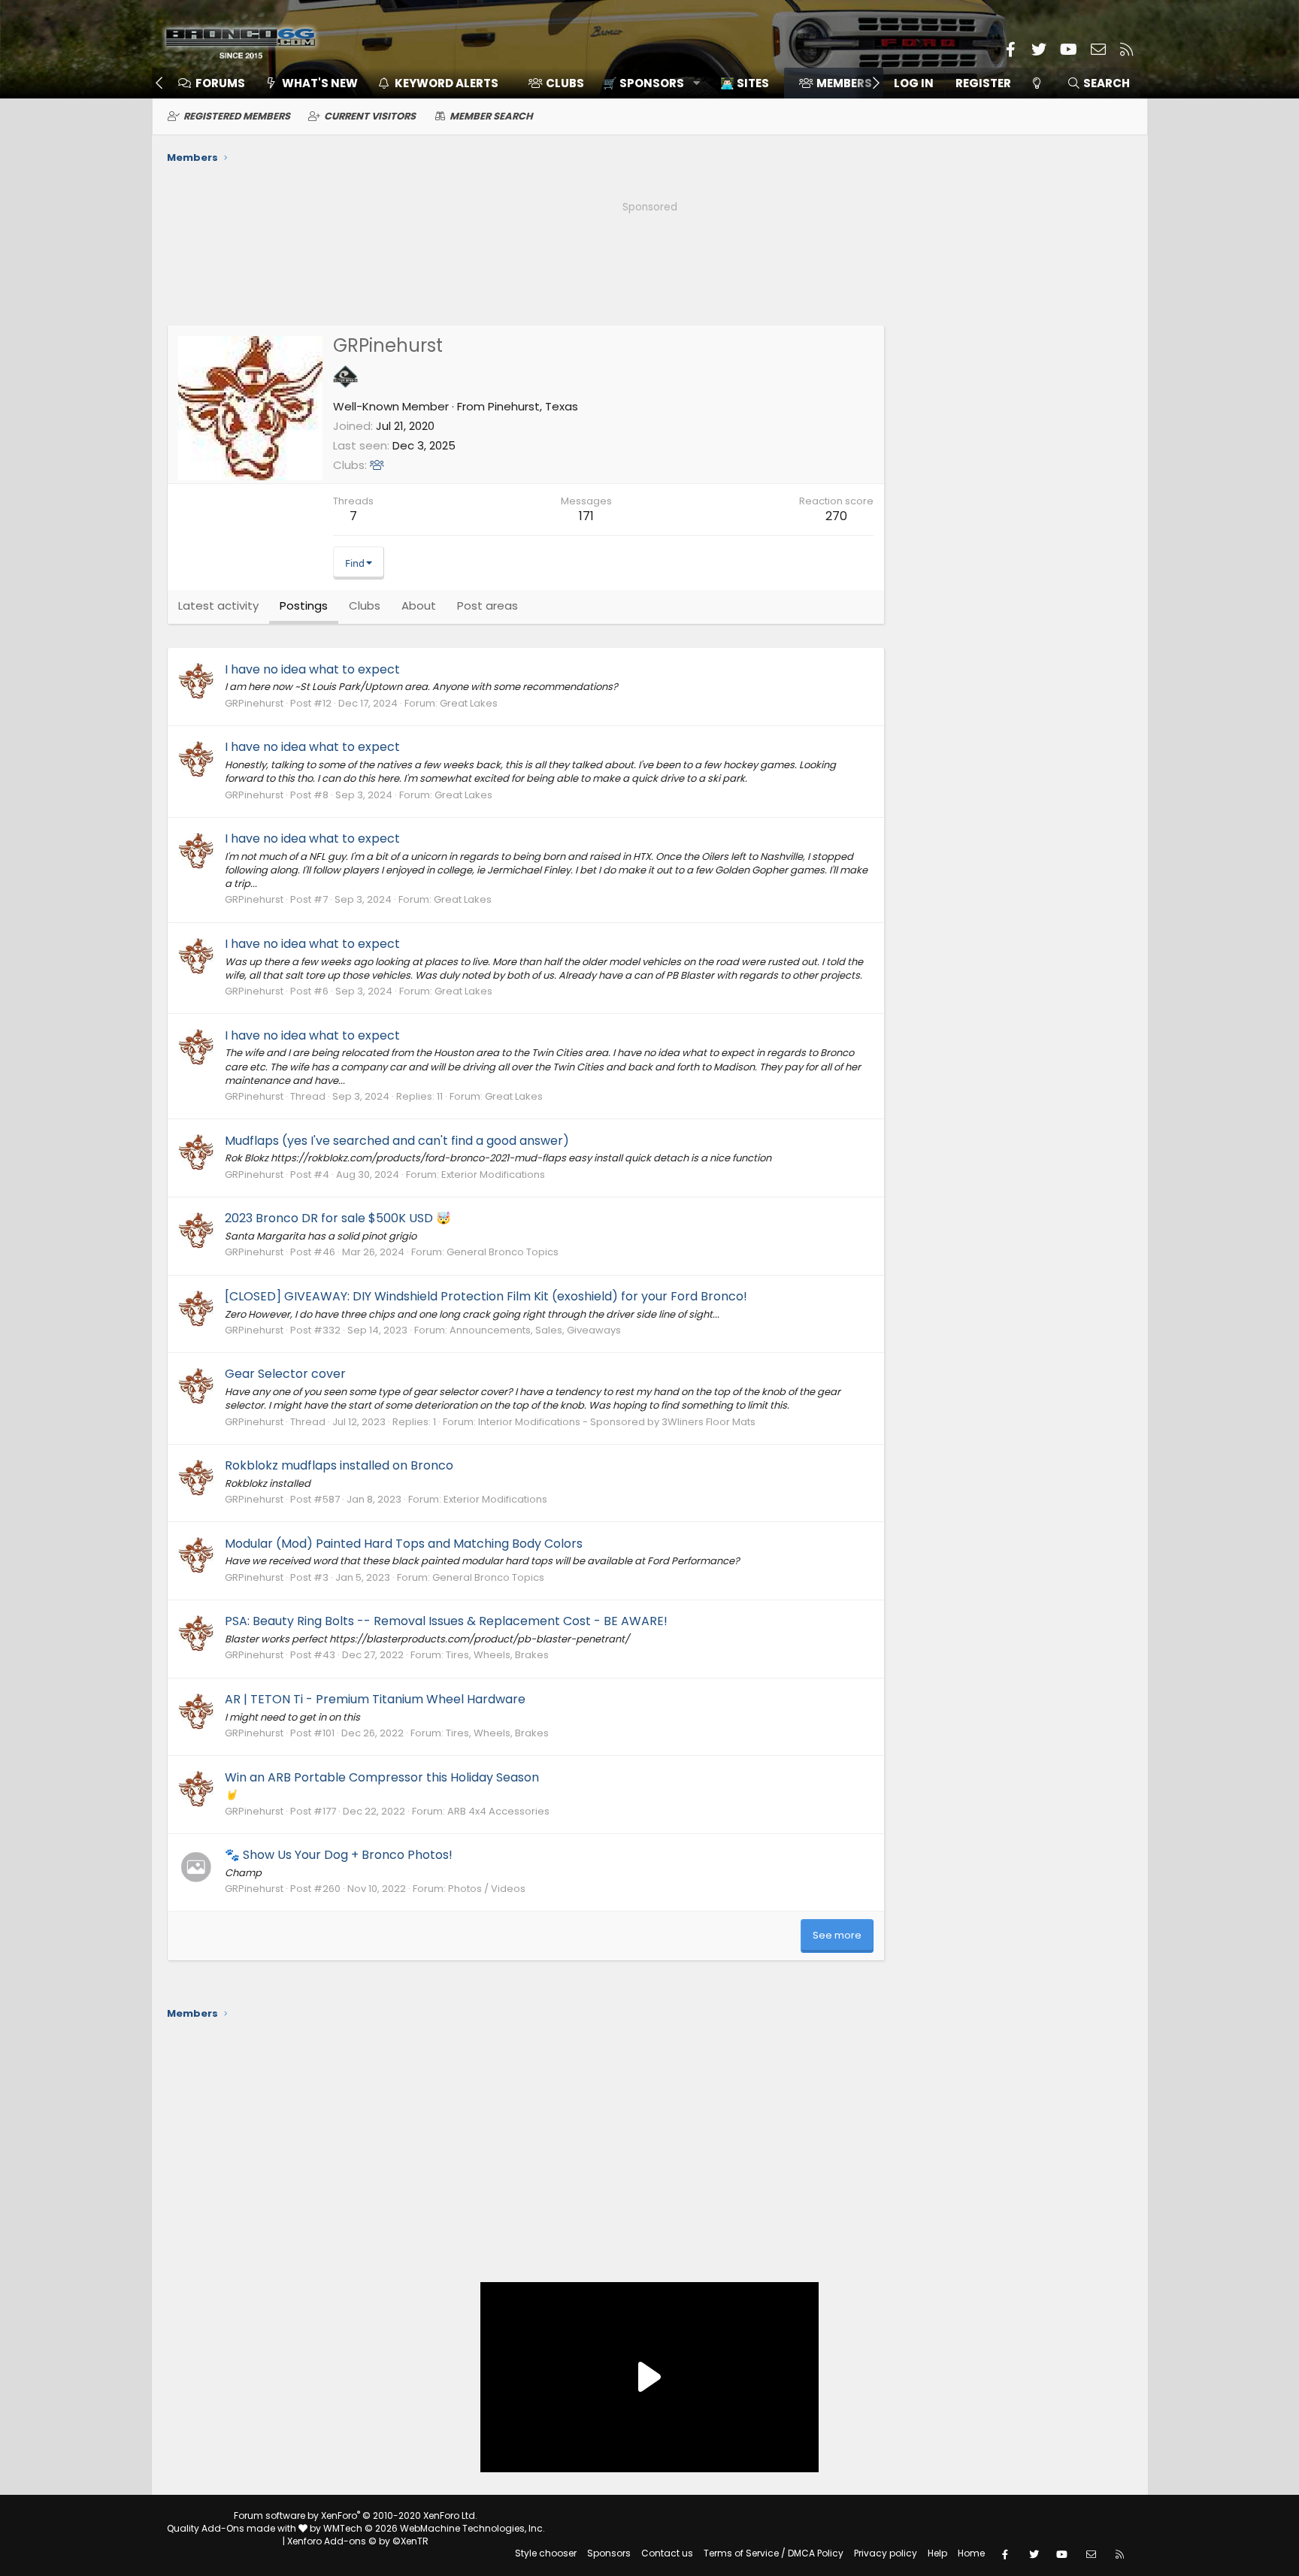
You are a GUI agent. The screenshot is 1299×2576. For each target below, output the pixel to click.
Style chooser (546, 2553)
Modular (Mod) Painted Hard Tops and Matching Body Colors (404, 1544)
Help (937, 2553)
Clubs (565, 83)
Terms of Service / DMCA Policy (774, 2553)
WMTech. (434, 2528)
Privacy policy (886, 2553)
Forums (220, 83)
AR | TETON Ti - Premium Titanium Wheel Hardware (375, 1699)
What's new (320, 83)
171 (586, 516)
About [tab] (419, 605)
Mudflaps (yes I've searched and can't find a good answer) (397, 1141)
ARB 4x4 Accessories (498, 1811)
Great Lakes (469, 703)
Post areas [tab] (488, 605)
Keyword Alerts (447, 83)
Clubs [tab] (365, 605)
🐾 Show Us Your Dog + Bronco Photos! (339, 1855)
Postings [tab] (304, 605)
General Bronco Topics (503, 1252)
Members (844, 83)
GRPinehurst (254, 703)
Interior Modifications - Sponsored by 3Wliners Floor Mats (617, 1422)
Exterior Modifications (493, 1174)
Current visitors (370, 116)
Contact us (667, 2553)
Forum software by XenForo (356, 2515)
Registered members (237, 116)
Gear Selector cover (285, 1374)
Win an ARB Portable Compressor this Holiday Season (382, 1777)
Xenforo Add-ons (358, 2541)
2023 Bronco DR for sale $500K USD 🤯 (338, 1218)
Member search (491, 116)
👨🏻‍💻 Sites (745, 83)
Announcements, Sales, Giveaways (535, 1330)
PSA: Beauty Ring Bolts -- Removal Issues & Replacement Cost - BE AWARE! (446, 1621)
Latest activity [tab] (218, 605)
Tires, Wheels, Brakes (497, 1655)
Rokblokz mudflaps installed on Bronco (339, 1465)
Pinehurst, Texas (533, 406)
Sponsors (609, 2553)
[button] (646, 83)
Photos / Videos (487, 1889)
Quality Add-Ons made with (233, 2528)
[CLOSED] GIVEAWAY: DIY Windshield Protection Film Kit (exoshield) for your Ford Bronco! (486, 1296)
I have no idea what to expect (312, 669)
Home (971, 2553)
